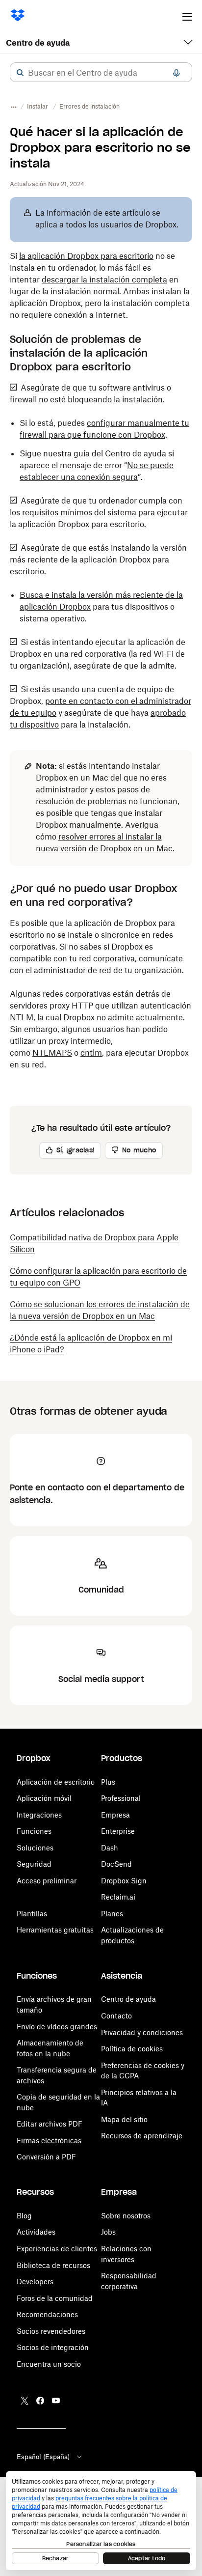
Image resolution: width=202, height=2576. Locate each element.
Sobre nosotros (126, 2216)
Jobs (108, 2232)
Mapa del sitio (124, 2119)
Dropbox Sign (124, 1881)
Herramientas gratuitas (55, 1930)
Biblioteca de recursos (53, 2265)
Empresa (115, 1815)
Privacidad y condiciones (142, 2032)
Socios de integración (53, 2347)
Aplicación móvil (44, 1798)
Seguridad (34, 1864)
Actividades (36, 2232)
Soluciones (35, 1848)
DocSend (116, 1864)
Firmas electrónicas (49, 2141)
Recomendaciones (47, 2314)
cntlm (91, 1053)
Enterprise (118, 1831)
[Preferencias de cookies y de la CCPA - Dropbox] (101, 2520)
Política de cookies (132, 2049)
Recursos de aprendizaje (142, 2136)
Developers (35, 2282)
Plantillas (32, 1914)
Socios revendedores (51, 2331)
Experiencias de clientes (57, 2249)
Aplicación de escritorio (56, 1782)
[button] (20, 73)
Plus (108, 1782)
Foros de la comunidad (55, 2298)
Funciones (34, 1831)
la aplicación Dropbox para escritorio (86, 256)
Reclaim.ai (118, 1897)
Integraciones (39, 1815)
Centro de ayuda (38, 43)
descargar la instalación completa (104, 280)
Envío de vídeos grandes (57, 2027)
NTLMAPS (52, 1053)
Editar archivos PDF (50, 2124)
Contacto (116, 2016)
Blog (24, 2216)
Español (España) (43, 2457)
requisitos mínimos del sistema (79, 512)
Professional (121, 1798)
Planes (112, 1914)
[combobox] (101, 73)
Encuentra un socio (49, 2364)
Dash (110, 1848)
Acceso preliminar (47, 1881)
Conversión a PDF (46, 2157)
